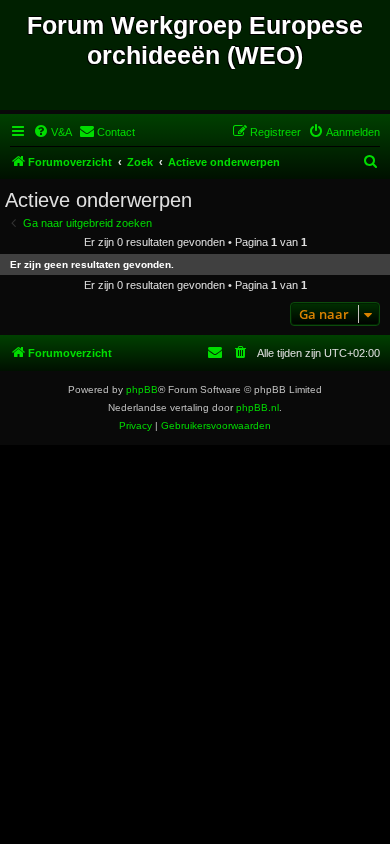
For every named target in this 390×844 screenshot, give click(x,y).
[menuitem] (52, 132)
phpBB (142, 389)
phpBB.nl (257, 407)
